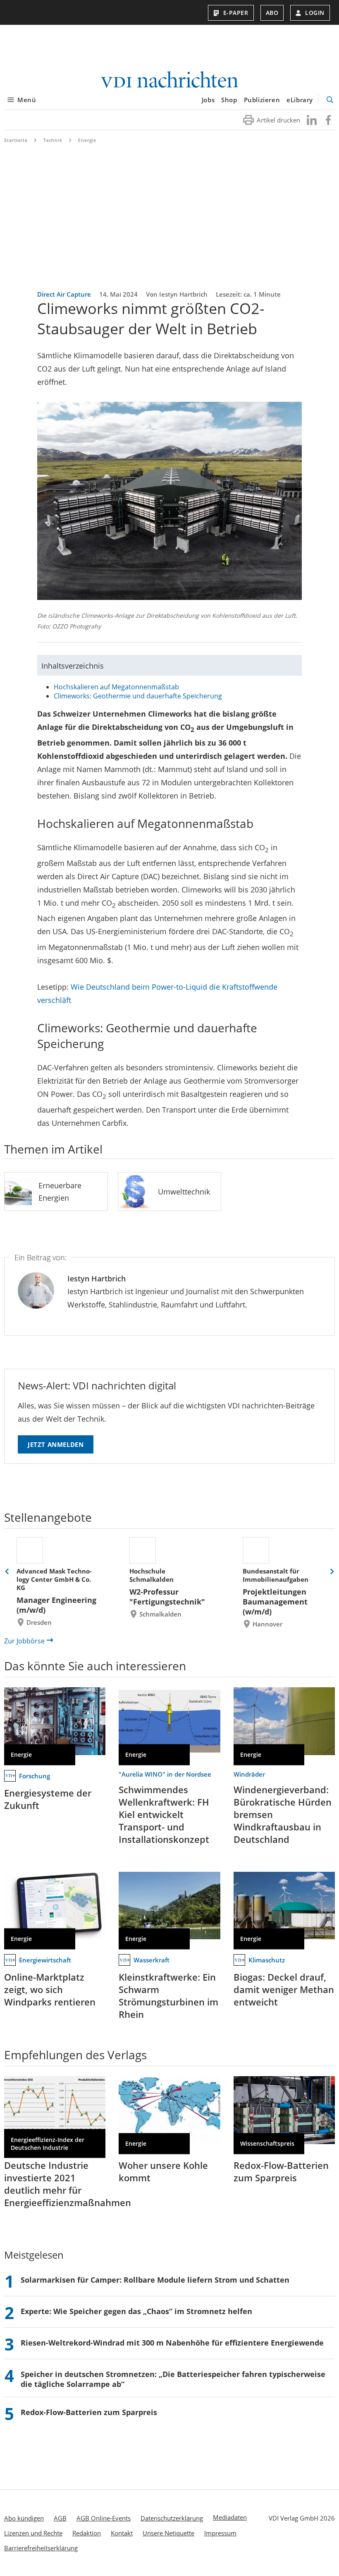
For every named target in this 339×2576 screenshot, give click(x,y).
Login (315, 13)
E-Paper (236, 13)
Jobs (208, 100)
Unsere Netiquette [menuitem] (168, 2533)
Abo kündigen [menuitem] (24, 2518)
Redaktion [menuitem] (87, 2533)
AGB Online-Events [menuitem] (104, 2518)
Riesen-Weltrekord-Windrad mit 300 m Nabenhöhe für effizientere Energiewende (172, 2343)
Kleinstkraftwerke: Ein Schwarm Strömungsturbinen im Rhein (168, 1996)
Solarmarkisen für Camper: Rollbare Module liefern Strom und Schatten (155, 2280)
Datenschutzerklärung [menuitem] (172, 2518)
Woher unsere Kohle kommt (163, 2171)
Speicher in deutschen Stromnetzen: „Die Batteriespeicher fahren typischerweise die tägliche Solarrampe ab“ (173, 2379)
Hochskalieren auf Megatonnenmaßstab (116, 687)
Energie (87, 140)
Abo (272, 13)
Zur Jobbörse (24, 1641)
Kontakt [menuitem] (122, 2533)
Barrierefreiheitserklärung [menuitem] (41, 2548)
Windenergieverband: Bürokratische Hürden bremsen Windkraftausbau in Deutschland (283, 1814)
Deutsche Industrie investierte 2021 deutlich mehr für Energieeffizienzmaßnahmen (68, 2184)
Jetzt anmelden (56, 1444)
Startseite (16, 140)
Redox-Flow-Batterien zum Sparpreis (281, 2171)
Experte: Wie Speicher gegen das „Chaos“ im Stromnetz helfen (136, 2311)
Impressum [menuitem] (220, 2533)
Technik (53, 140)
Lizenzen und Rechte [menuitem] (33, 2533)
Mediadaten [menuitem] (230, 2517)
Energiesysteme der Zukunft (48, 1799)
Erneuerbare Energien (60, 1192)
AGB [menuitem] (60, 2518)
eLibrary (300, 100)
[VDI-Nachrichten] (169, 80)
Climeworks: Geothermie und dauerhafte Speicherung (138, 696)
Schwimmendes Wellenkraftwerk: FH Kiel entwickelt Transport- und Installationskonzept (164, 1814)
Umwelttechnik (184, 1192)
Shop (229, 100)
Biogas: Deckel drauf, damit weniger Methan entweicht (284, 1989)
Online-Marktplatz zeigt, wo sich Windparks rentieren (50, 1989)
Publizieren (262, 100)
